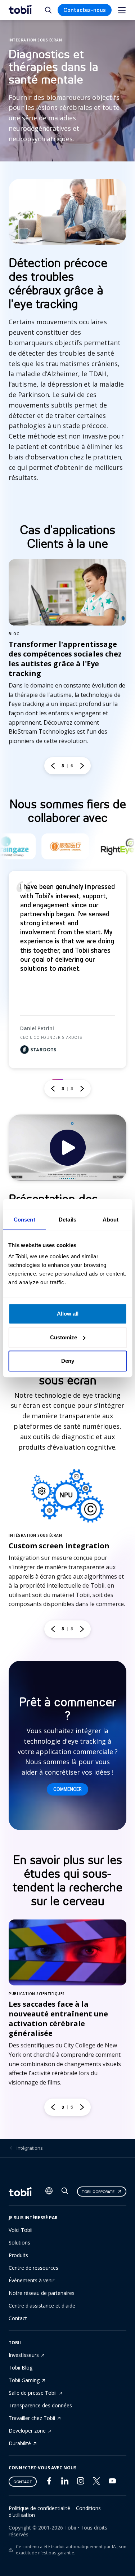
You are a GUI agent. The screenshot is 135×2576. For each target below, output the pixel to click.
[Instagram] (81, 2482)
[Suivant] (82, 766)
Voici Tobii (21, 2230)
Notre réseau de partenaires (42, 2293)
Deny (68, 1361)
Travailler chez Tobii (32, 2418)
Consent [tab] (24, 1220)
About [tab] (111, 1220)
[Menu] (122, 10)
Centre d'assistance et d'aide (42, 2306)
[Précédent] (53, 766)
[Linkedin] (65, 2482)
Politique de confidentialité (39, 2508)
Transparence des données (40, 2405)
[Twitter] (96, 2483)
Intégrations (30, 2148)
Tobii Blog (21, 2368)
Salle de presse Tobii (33, 2393)
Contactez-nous (85, 10)
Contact (18, 2318)
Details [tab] (67, 1220)
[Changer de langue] (49, 2192)
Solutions (19, 2243)
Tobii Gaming (24, 2380)
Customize (64, 1337)
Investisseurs (24, 2355)
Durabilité (20, 2443)
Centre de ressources (33, 2268)
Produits (18, 2255)
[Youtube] (112, 2482)
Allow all (68, 1314)
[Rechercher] (65, 2192)
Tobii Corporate (98, 2192)
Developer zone (27, 2431)
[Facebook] (49, 2482)
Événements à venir (31, 2280)
